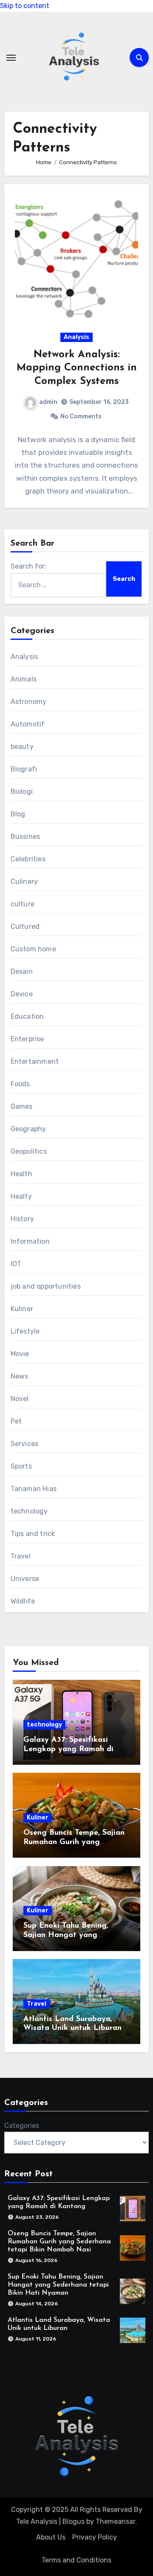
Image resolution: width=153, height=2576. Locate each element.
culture (23, 904)
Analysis (76, 337)
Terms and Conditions (76, 2560)
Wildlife (23, 1601)
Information (30, 1241)
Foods (20, 1084)
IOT (16, 1264)
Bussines (25, 837)
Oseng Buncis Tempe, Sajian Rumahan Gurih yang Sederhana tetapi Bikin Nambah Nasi (59, 2242)
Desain (22, 971)
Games (22, 1106)
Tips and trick (33, 1534)
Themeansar (115, 2521)
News (20, 1376)
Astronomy (29, 702)
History (22, 1219)
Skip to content (25, 6)
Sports (21, 1466)
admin (48, 402)
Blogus (74, 2521)
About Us (51, 2537)
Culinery (24, 882)
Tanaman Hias (34, 1489)
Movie (20, 1354)
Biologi (22, 792)
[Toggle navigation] (11, 58)
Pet (16, 1421)
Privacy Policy (95, 2537)
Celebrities (28, 859)
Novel (20, 1399)
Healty (21, 1196)
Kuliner (22, 1309)
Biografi (24, 769)
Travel (21, 1556)
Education (27, 1016)
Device (22, 994)
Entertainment (35, 1061)
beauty (22, 747)
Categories (22, 2126)
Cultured (25, 926)
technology (29, 1511)
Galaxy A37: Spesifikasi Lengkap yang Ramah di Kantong (68, 1749)
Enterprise (27, 1039)
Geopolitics (29, 1151)
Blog (18, 814)
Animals (24, 679)
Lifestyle (25, 1331)
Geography (28, 1129)
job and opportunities (46, 1286)
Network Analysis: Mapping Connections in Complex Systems (77, 368)
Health (21, 1174)
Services (25, 1444)
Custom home (33, 949)
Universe (25, 1579)
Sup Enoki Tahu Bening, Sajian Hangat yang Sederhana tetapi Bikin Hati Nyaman (58, 2285)
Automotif (28, 724)
